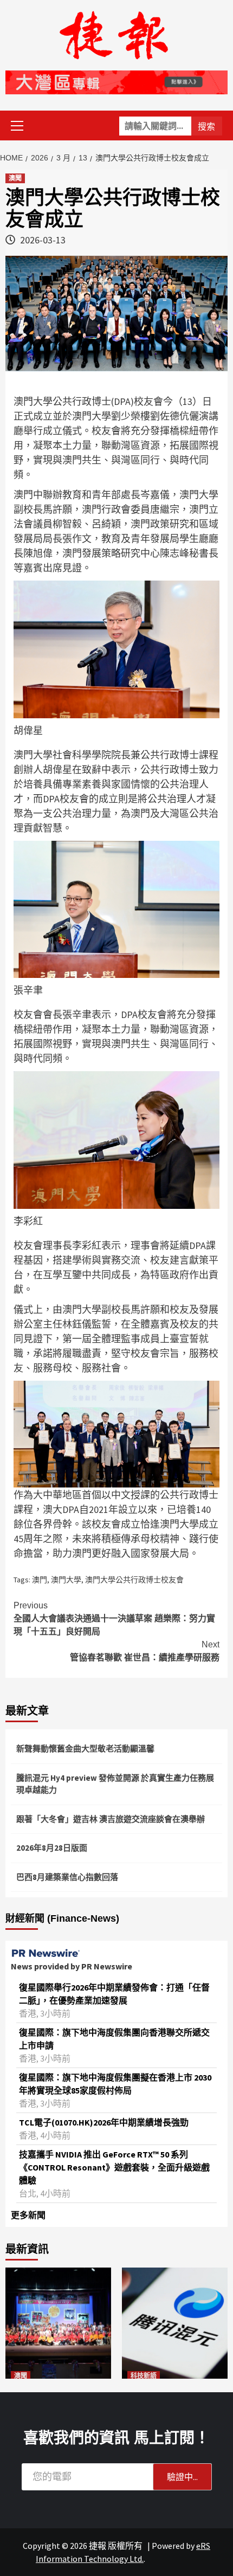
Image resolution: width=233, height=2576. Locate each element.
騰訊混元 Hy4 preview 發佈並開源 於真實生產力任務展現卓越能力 (115, 1784)
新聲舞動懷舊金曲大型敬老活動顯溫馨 (85, 1749)
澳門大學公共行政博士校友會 (134, 1580)
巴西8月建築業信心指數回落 (67, 1877)
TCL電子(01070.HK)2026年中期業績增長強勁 (104, 2122)
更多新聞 (28, 2215)
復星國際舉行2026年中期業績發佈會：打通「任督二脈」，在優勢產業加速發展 (114, 1994)
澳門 (40, 1580)
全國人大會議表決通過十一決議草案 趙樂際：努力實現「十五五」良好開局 (114, 1618)
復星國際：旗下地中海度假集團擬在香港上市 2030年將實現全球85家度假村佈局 (115, 2084)
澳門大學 (66, 1580)
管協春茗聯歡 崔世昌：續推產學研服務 (145, 1651)
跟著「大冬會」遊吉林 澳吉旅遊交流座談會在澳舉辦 (111, 1819)
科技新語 (144, 2376)
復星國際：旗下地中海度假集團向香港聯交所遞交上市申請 (114, 2039)
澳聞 (15, 178)
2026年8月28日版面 (52, 1848)
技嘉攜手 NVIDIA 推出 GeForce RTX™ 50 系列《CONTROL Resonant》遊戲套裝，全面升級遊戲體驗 (114, 2167)
